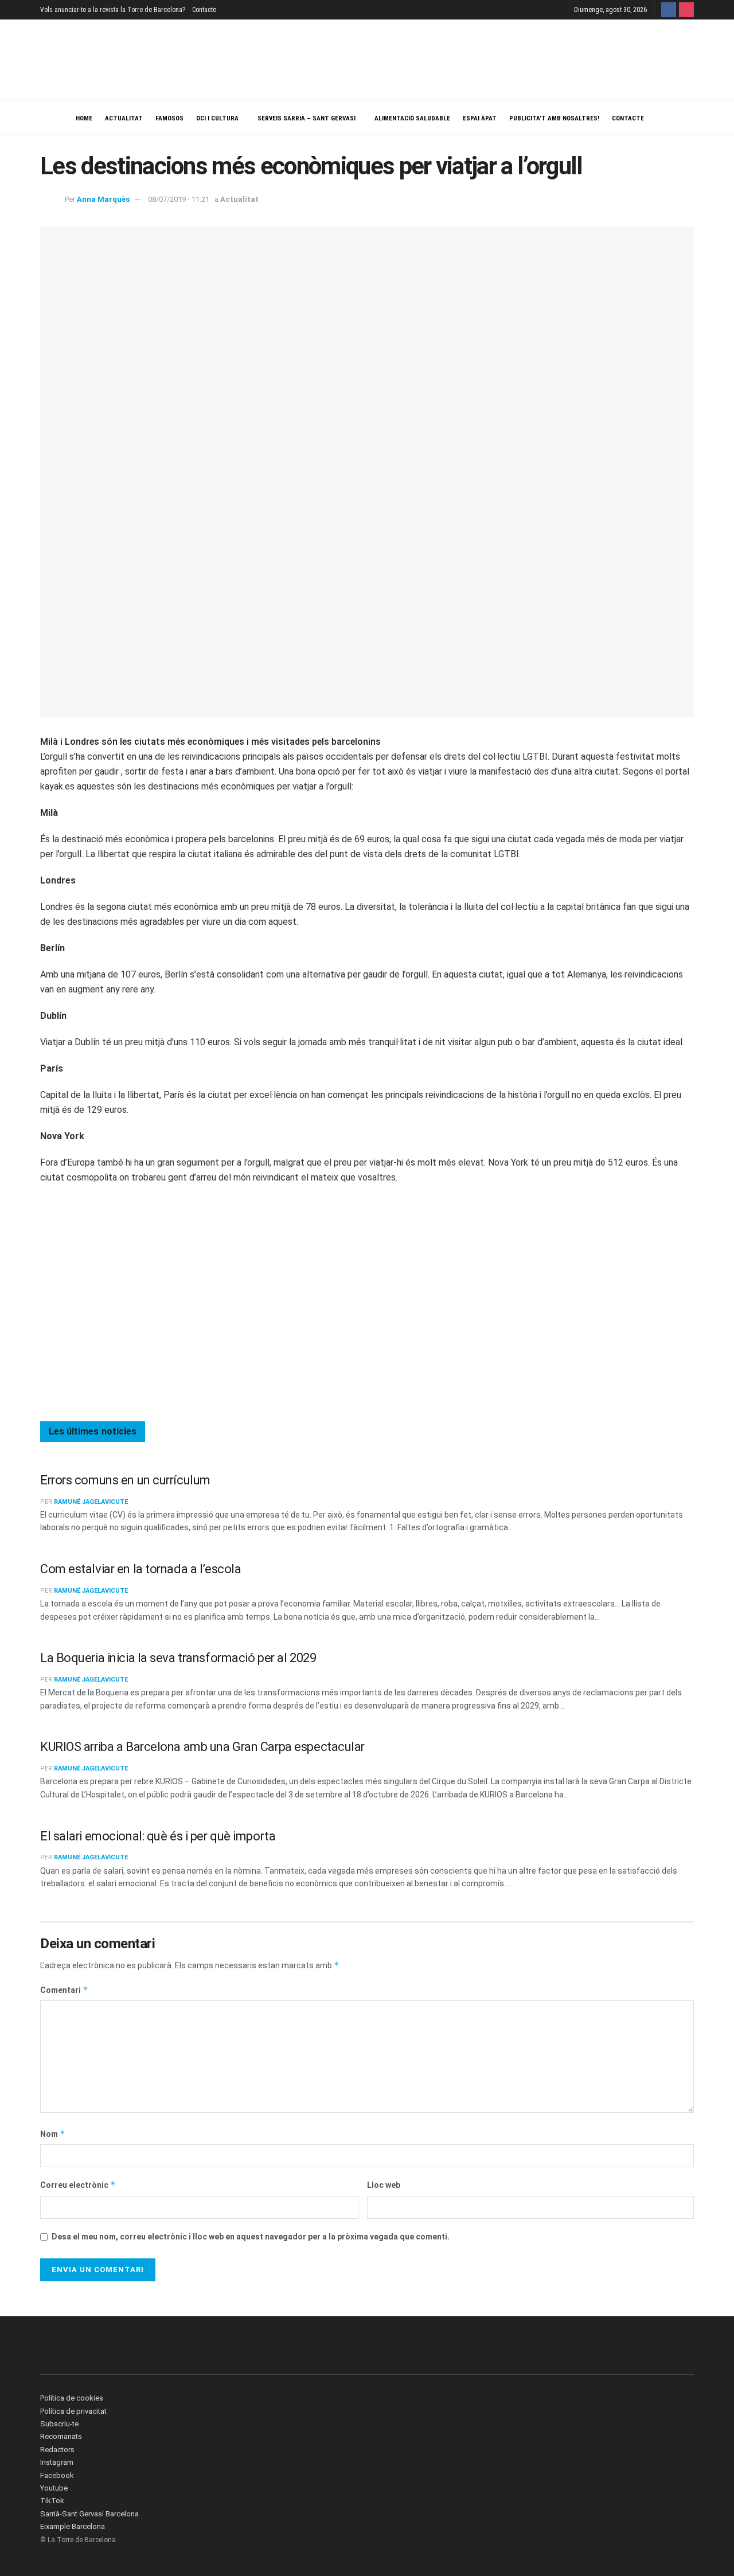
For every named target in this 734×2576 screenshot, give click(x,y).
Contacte (204, 10)
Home (84, 118)
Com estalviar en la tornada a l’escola (140, 1569)
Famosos (169, 118)
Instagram (57, 2462)
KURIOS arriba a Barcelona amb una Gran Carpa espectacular (202, 1747)
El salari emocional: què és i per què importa (158, 1836)
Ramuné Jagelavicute (91, 1502)
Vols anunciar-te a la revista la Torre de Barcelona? (113, 10)
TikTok (52, 2501)
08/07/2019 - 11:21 (179, 199)
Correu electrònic (78, 2185)
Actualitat (124, 118)
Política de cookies (72, 2398)
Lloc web (384, 2185)
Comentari (64, 1990)
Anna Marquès (103, 199)
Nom (53, 2134)
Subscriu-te (59, 2424)
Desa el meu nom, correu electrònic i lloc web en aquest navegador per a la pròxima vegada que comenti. (251, 2237)
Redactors (57, 2450)
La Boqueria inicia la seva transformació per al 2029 (178, 1658)
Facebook (57, 2475)
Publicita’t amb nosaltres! (554, 118)
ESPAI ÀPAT (480, 118)
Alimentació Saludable (412, 118)
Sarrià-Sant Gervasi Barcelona (89, 2514)
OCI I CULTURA (217, 118)
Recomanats (61, 2436)
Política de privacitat (73, 2411)
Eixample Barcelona (73, 2526)
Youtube (54, 2488)
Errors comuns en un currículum (125, 1480)
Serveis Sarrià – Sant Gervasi (307, 118)
